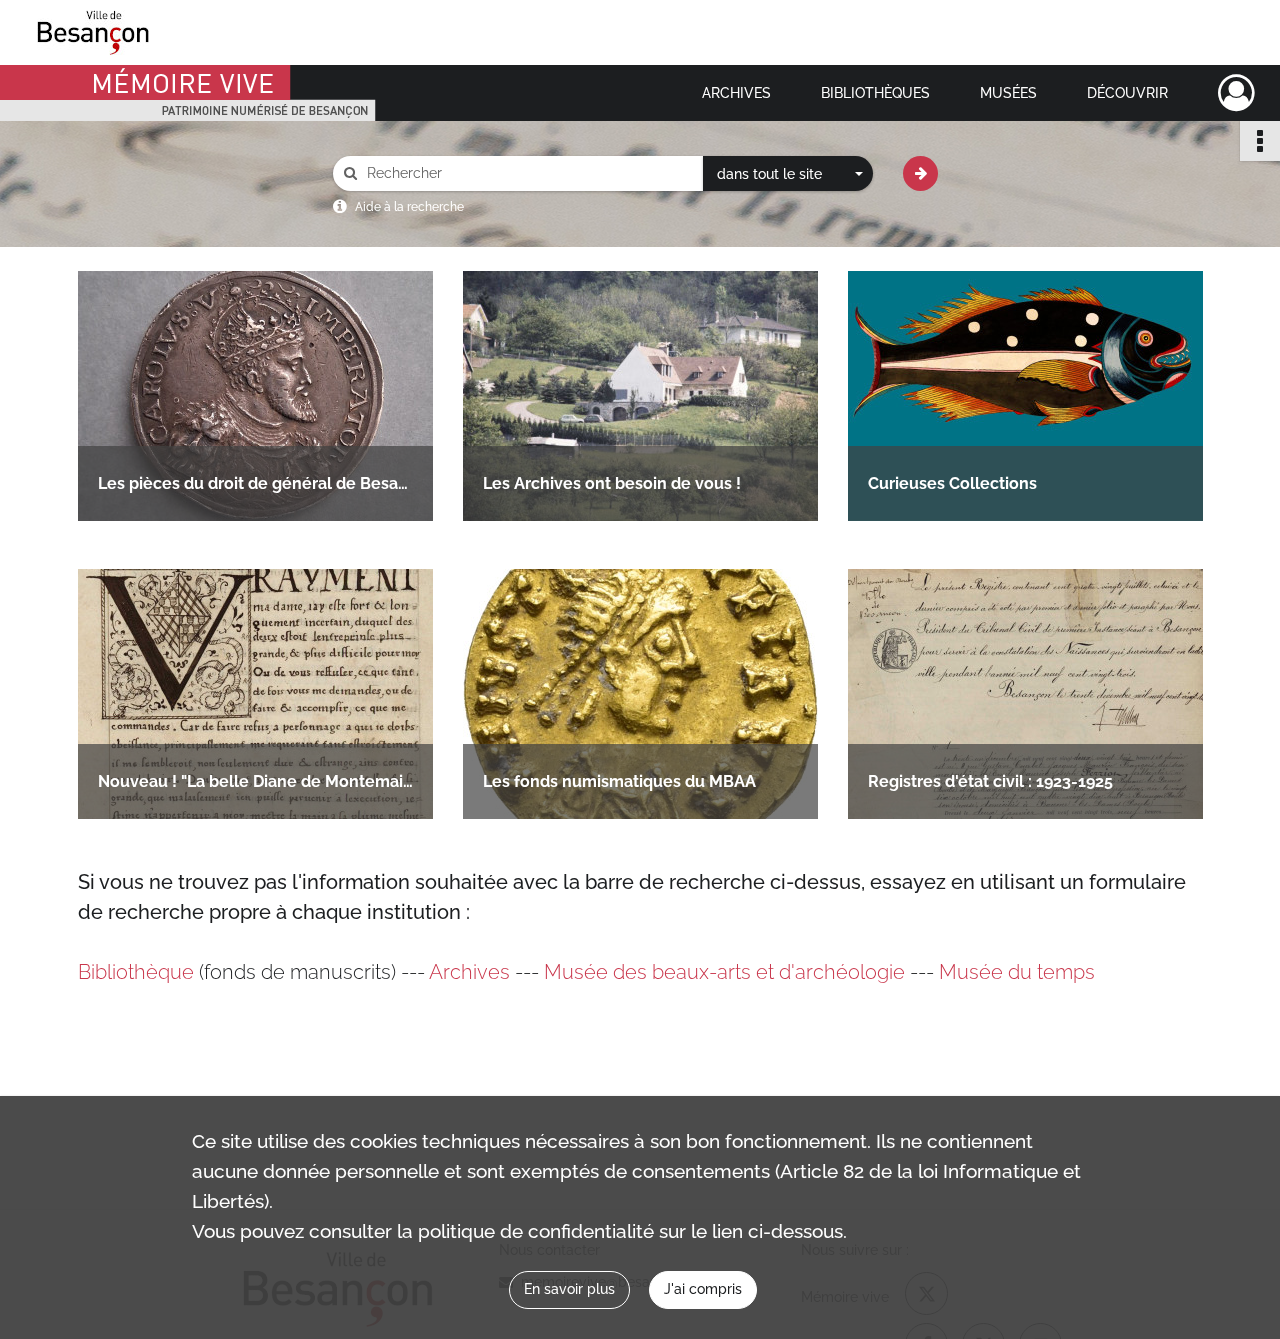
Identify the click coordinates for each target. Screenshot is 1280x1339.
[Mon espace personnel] (1236, 93)
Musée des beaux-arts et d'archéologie (724, 972)
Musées (1008, 93)
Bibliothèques (875, 93)
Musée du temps (1017, 972)
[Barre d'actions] (1260, 141)
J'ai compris (703, 1289)
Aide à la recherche (409, 207)
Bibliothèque (136, 972)
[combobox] (788, 174)
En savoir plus (569, 1289)
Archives (736, 93)
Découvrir (1127, 93)
